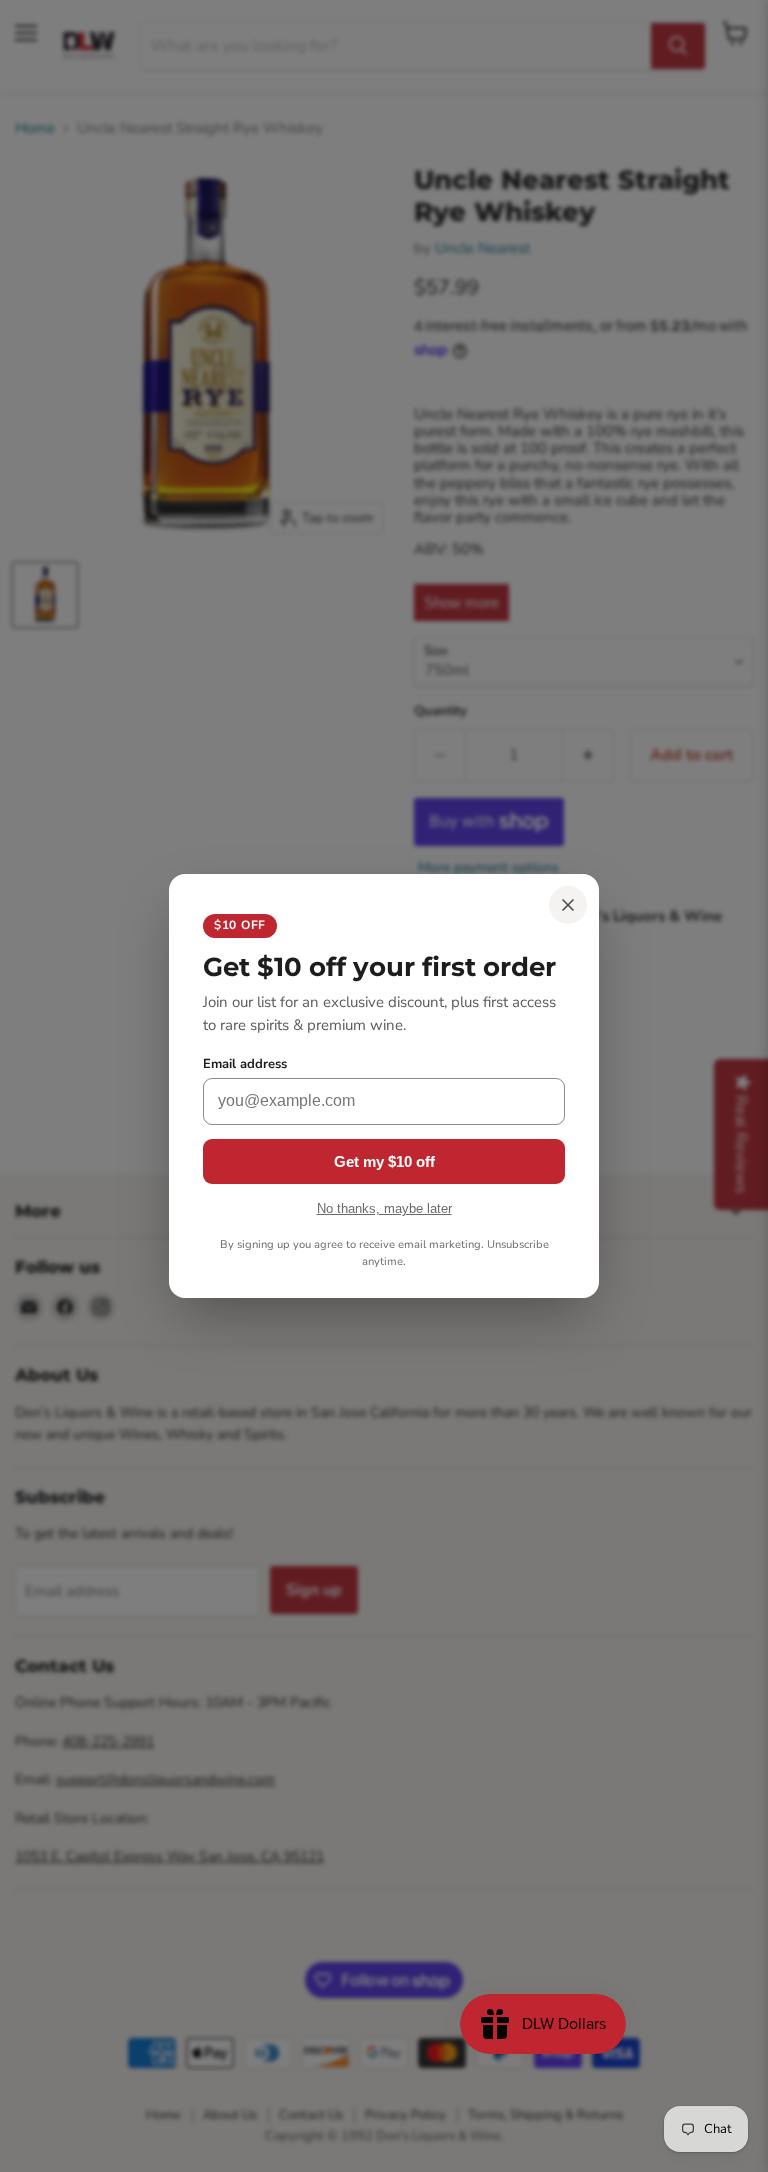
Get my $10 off (384, 1161)
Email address (245, 1064)
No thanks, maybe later (384, 1208)
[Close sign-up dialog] (568, 905)
